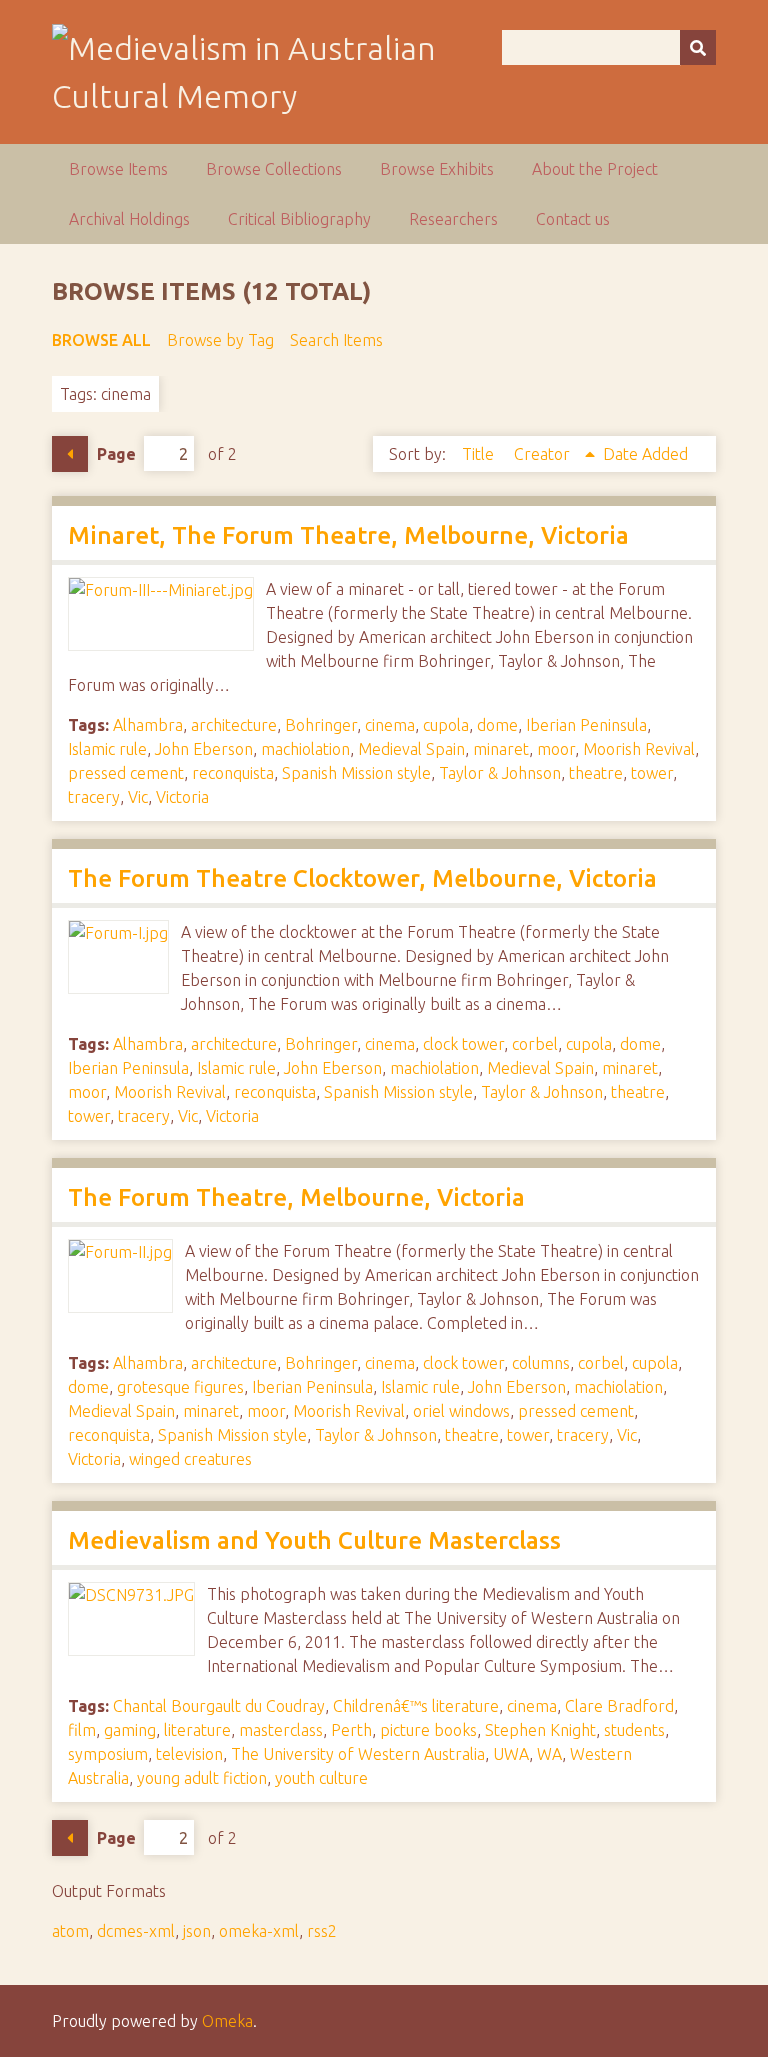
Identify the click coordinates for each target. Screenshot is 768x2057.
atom (70, 1931)
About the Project (595, 169)
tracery (94, 797)
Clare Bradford (619, 1706)
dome (497, 725)
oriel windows (461, 1411)
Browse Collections (274, 169)
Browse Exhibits (437, 169)
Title (480, 454)
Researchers (453, 219)
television (189, 1754)
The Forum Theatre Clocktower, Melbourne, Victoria (362, 878)
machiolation (305, 749)
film (82, 1730)
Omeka (227, 2021)
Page (116, 454)
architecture (234, 725)
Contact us (573, 219)
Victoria (182, 797)
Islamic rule (107, 749)
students (634, 1730)
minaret (501, 749)
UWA (511, 1754)
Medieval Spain (411, 749)
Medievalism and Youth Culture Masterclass (314, 1540)
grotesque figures (180, 1387)
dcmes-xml (136, 1931)
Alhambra (148, 725)
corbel (535, 1044)
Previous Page (70, 454)
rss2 (322, 1931)
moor (556, 749)
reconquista (233, 773)
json (197, 1931)
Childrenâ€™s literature (416, 1706)
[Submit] (698, 47)
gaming (130, 1730)
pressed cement (126, 773)
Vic (138, 797)
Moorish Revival (639, 749)
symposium (108, 1754)
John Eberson (204, 749)
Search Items (336, 340)
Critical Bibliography (299, 219)
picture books (428, 1730)
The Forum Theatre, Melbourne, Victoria (296, 1197)
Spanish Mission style (356, 773)
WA (549, 1754)
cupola (446, 725)
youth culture (321, 1778)
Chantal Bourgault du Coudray (219, 1706)
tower (652, 773)
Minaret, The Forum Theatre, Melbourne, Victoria (348, 535)
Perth (351, 1730)
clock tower (463, 1044)
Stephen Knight (540, 1730)
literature (197, 1730)
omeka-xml (259, 1931)
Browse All (101, 340)
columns (541, 1363)
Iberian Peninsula (586, 725)
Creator (544, 454)
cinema (390, 725)
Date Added (645, 454)
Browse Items (118, 169)
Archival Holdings (129, 219)
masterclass (281, 1730)
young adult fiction (202, 1778)
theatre (596, 773)
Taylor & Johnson (500, 773)
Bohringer (321, 725)
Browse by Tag (220, 340)
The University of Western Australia (358, 1754)
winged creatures (190, 1459)
